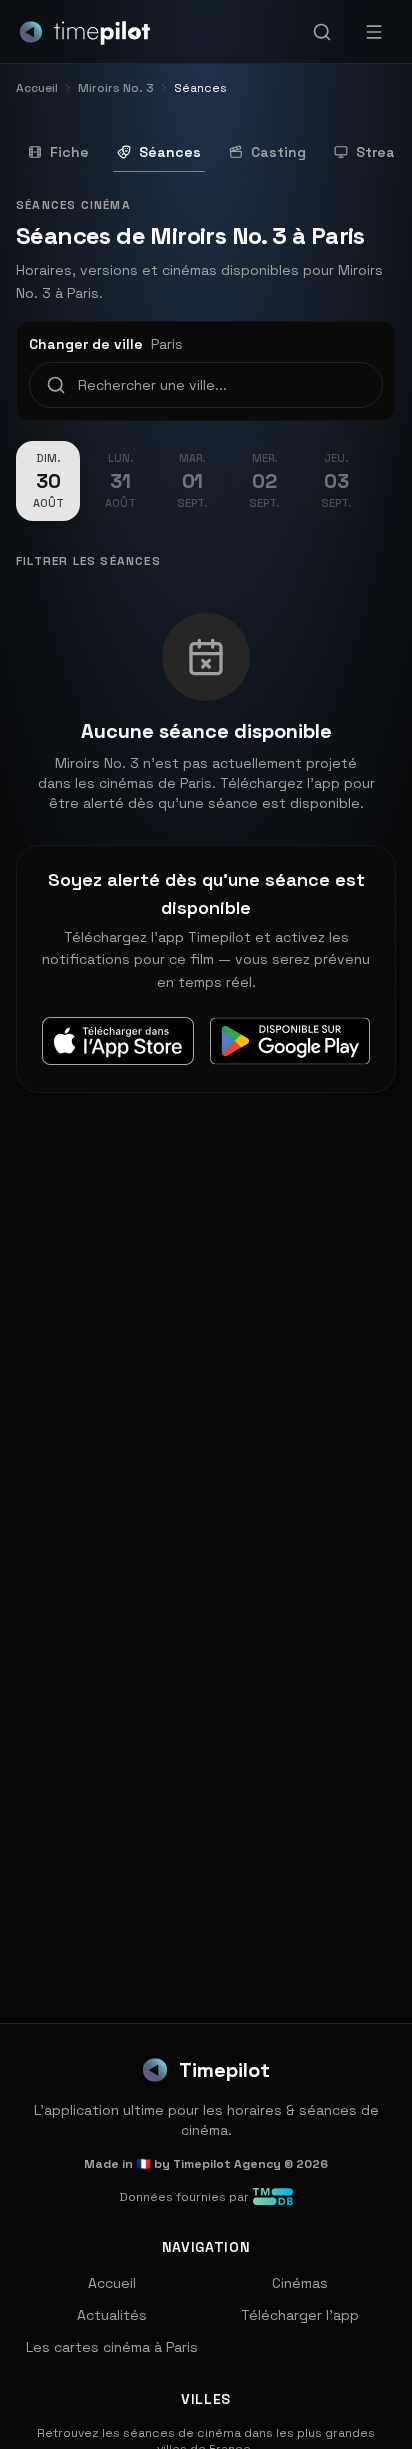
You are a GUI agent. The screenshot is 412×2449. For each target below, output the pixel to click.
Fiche (69, 152)
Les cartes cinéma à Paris (112, 2347)
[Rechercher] (322, 32)
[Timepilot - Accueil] (85, 32)
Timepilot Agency (227, 2164)
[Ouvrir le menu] (374, 32)
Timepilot (224, 2070)
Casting (278, 152)
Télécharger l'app (300, 2315)
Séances (170, 152)
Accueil (112, 2283)
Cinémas (300, 2283)
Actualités (112, 2315)
